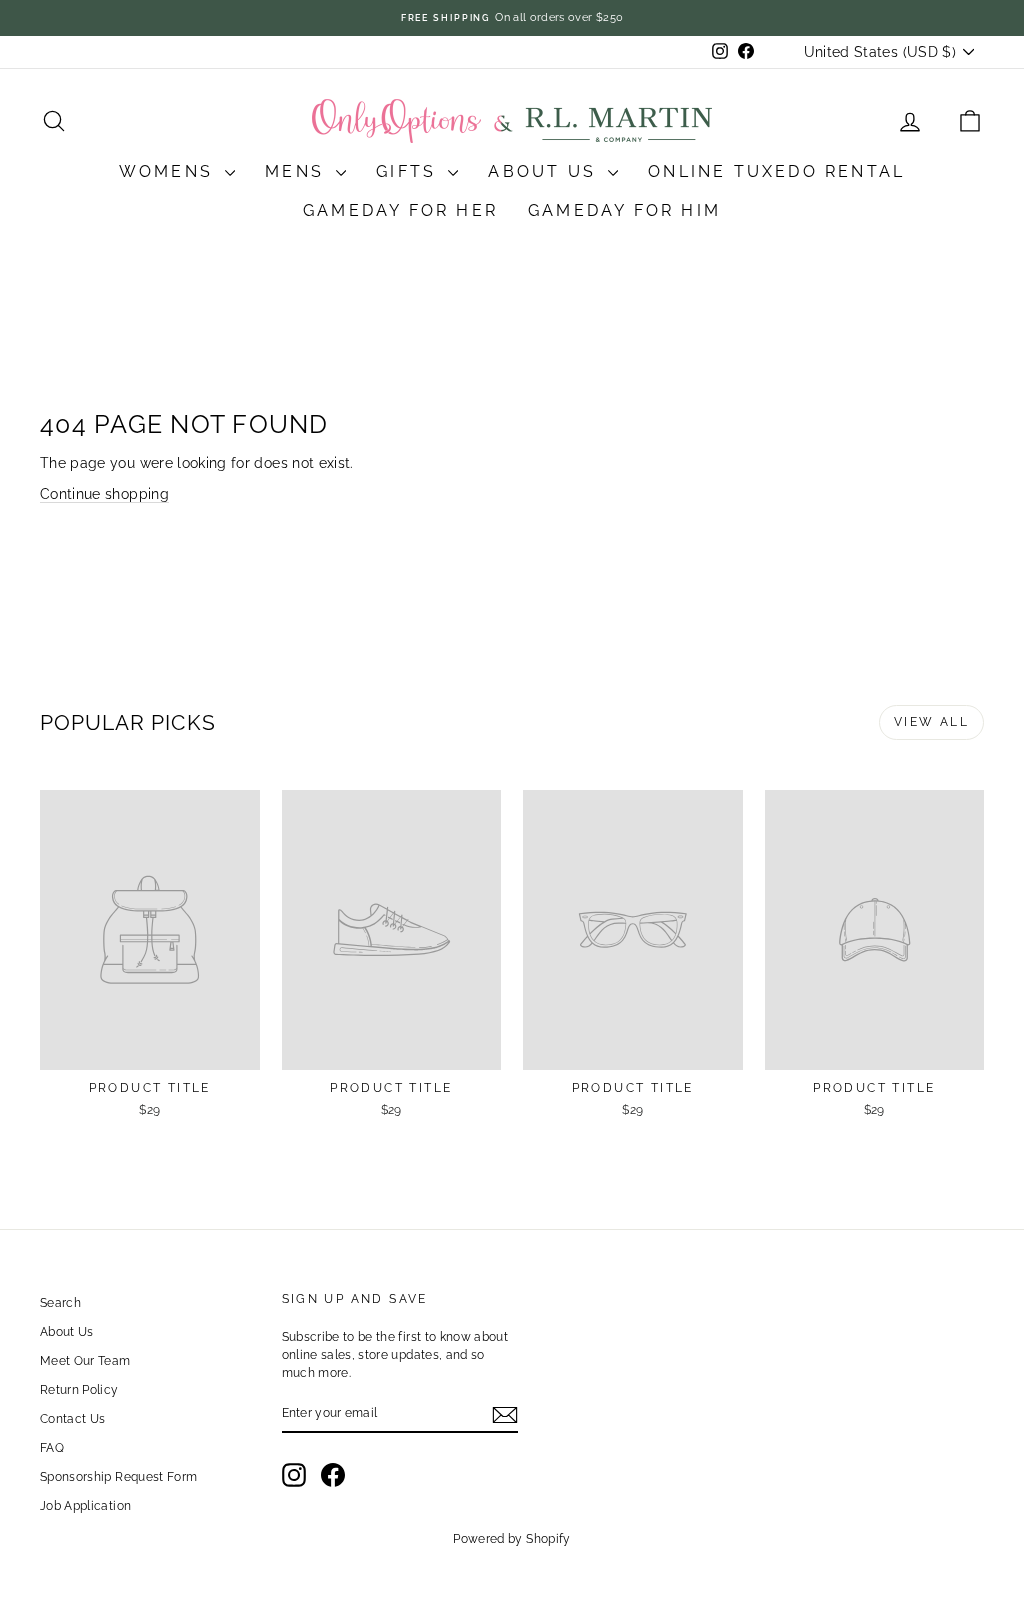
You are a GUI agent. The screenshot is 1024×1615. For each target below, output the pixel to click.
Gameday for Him (624, 210)
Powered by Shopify (511, 1539)
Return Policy (79, 1390)
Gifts (409, 171)
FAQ (52, 1448)
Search (60, 1303)
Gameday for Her (400, 210)
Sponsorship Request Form (118, 1477)
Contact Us (73, 1419)
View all (931, 722)
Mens (298, 171)
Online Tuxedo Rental (776, 171)
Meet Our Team (85, 1361)
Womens (169, 171)
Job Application (85, 1506)
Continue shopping (104, 494)
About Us (545, 171)
